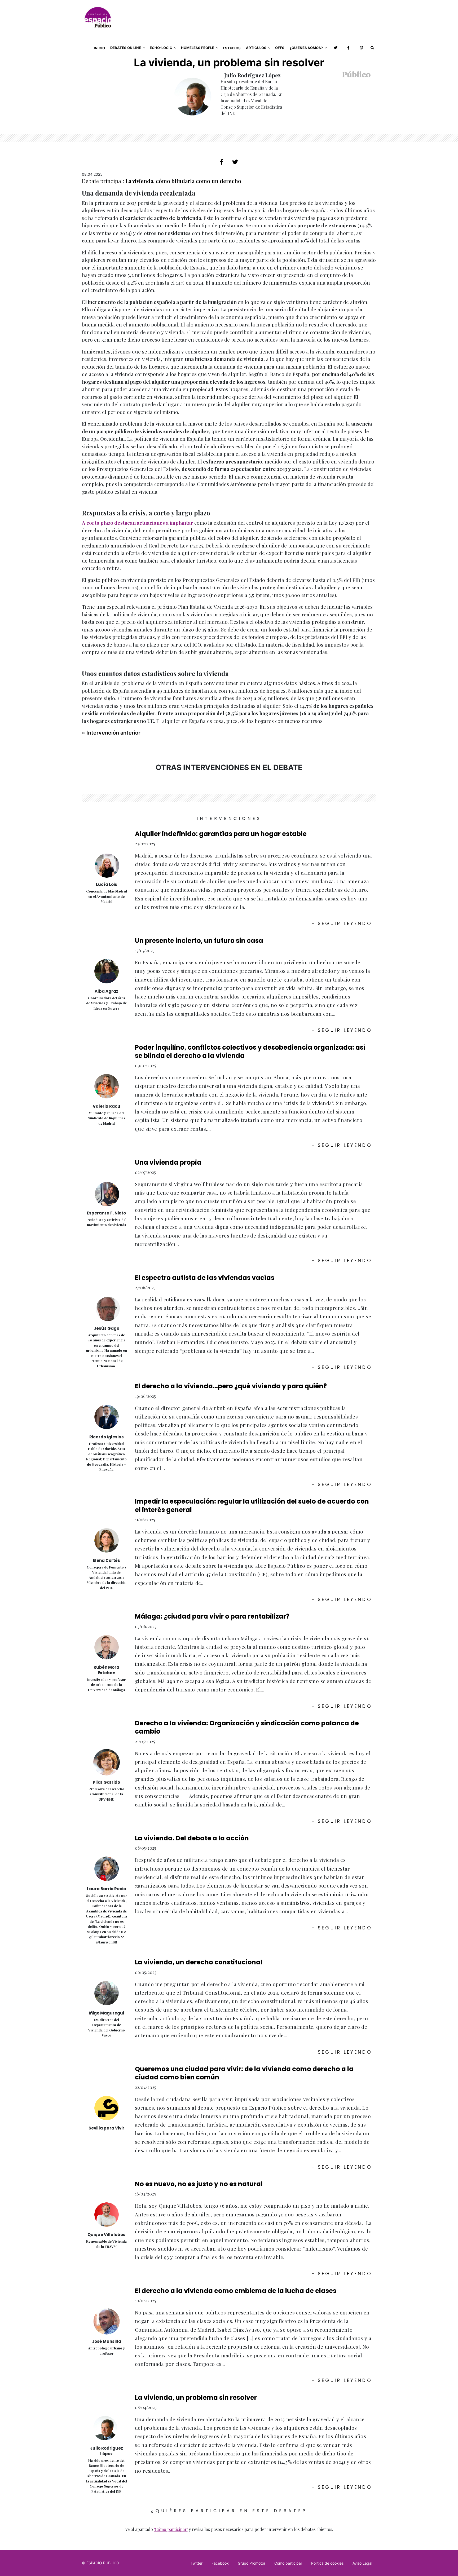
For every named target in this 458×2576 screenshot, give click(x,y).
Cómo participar (288, 2563)
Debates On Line (126, 48)
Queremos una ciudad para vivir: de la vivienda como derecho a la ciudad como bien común (244, 2073)
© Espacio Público (101, 2563)
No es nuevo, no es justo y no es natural (199, 2184)
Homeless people (198, 48)
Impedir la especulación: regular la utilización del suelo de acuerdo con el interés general (252, 1505)
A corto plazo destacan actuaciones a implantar (138, 523)
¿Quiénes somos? (306, 48)
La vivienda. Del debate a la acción (192, 1838)
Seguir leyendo (342, 924)
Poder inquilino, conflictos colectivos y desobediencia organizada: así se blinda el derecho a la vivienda (250, 1051)
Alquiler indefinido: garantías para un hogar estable (221, 834)
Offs (280, 48)
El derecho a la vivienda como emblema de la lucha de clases (236, 2291)
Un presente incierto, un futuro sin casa (199, 941)
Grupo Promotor (252, 2563)
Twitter (197, 2563)
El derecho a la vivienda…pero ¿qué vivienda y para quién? (231, 1386)
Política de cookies (327, 2563)
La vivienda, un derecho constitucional (199, 1962)
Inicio (99, 48)
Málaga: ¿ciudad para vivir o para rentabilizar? (212, 1616)
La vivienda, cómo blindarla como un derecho (183, 181)
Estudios (232, 48)
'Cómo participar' (171, 2529)
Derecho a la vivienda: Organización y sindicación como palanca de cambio (247, 1727)
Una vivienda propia (168, 1162)
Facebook (220, 2563)
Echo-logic (161, 48)
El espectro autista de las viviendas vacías (205, 1278)
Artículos (256, 48)
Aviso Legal (362, 2563)
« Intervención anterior (111, 733)
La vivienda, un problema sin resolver (196, 2398)
